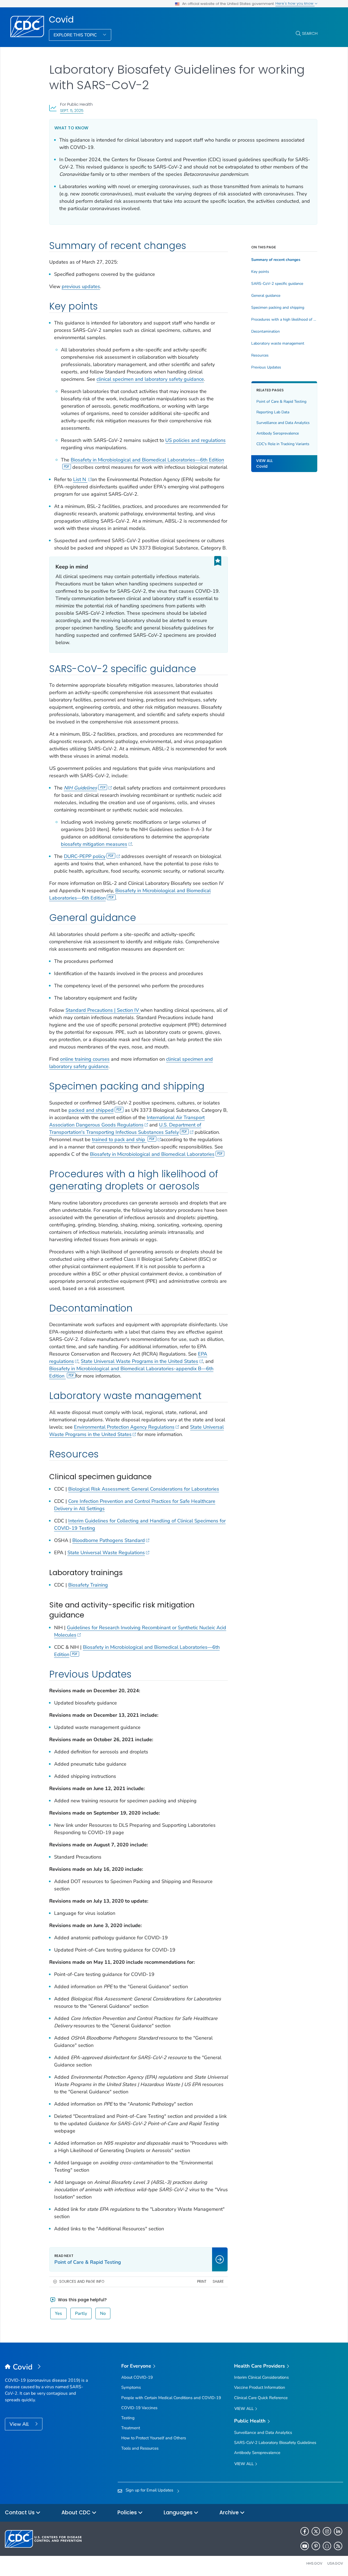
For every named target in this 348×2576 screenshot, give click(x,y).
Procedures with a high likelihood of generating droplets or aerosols (284, 320)
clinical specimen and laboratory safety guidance (150, 379)
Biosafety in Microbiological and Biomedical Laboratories (152, 1154)
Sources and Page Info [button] (82, 2282)
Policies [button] (128, 2513)
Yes (58, 2313)
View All (20, 2424)
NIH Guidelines (80, 788)
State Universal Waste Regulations (106, 1553)
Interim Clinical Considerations (261, 2377)
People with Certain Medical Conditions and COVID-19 (171, 2398)
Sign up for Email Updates (149, 2490)
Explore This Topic (76, 35)
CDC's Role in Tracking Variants (283, 444)
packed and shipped (91, 1110)
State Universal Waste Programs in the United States (139, 1361)
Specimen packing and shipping (278, 308)
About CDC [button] (77, 2513)
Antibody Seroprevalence (278, 434)
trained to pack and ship (119, 1139)
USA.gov (335, 2563)
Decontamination (265, 332)
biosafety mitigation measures (94, 844)
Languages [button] (179, 2513)
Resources (260, 355)
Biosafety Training (88, 1585)
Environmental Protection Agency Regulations (124, 1427)
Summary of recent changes (276, 260)
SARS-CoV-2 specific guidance (277, 284)
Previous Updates (266, 367)
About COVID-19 (137, 2377)
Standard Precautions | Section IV (103, 1010)
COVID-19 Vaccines (139, 2408)
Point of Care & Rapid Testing (281, 402)
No (103, 2313)
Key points (260, 272)
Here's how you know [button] (295, 3)
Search (310, 33)
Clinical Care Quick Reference (261, 2398)
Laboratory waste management (278, 344)
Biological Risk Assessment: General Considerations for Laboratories (144, 1489)
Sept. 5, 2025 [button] (72, 110)
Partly (81, 2313)
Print (202, 2282)
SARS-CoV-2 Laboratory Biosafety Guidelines (275, 2443)
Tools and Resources (140, 2448)
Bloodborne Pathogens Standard (109, 1540)
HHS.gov (314, 2563)
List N (80, 479)
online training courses (85, 1059)
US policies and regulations (195, 440)
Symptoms (131, 2387)
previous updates (81, 286)
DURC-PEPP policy (85, 856)
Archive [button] (230, 2513)
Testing (128, 2418)
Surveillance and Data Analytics (283, 423)
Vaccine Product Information (260, 2387)
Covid (61, 20)
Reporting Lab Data (273, 412)
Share (218, 2282)
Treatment (131, 2428)
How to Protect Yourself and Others (154, 2438)
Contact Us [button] (20, 2513)
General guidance (266, 296)
